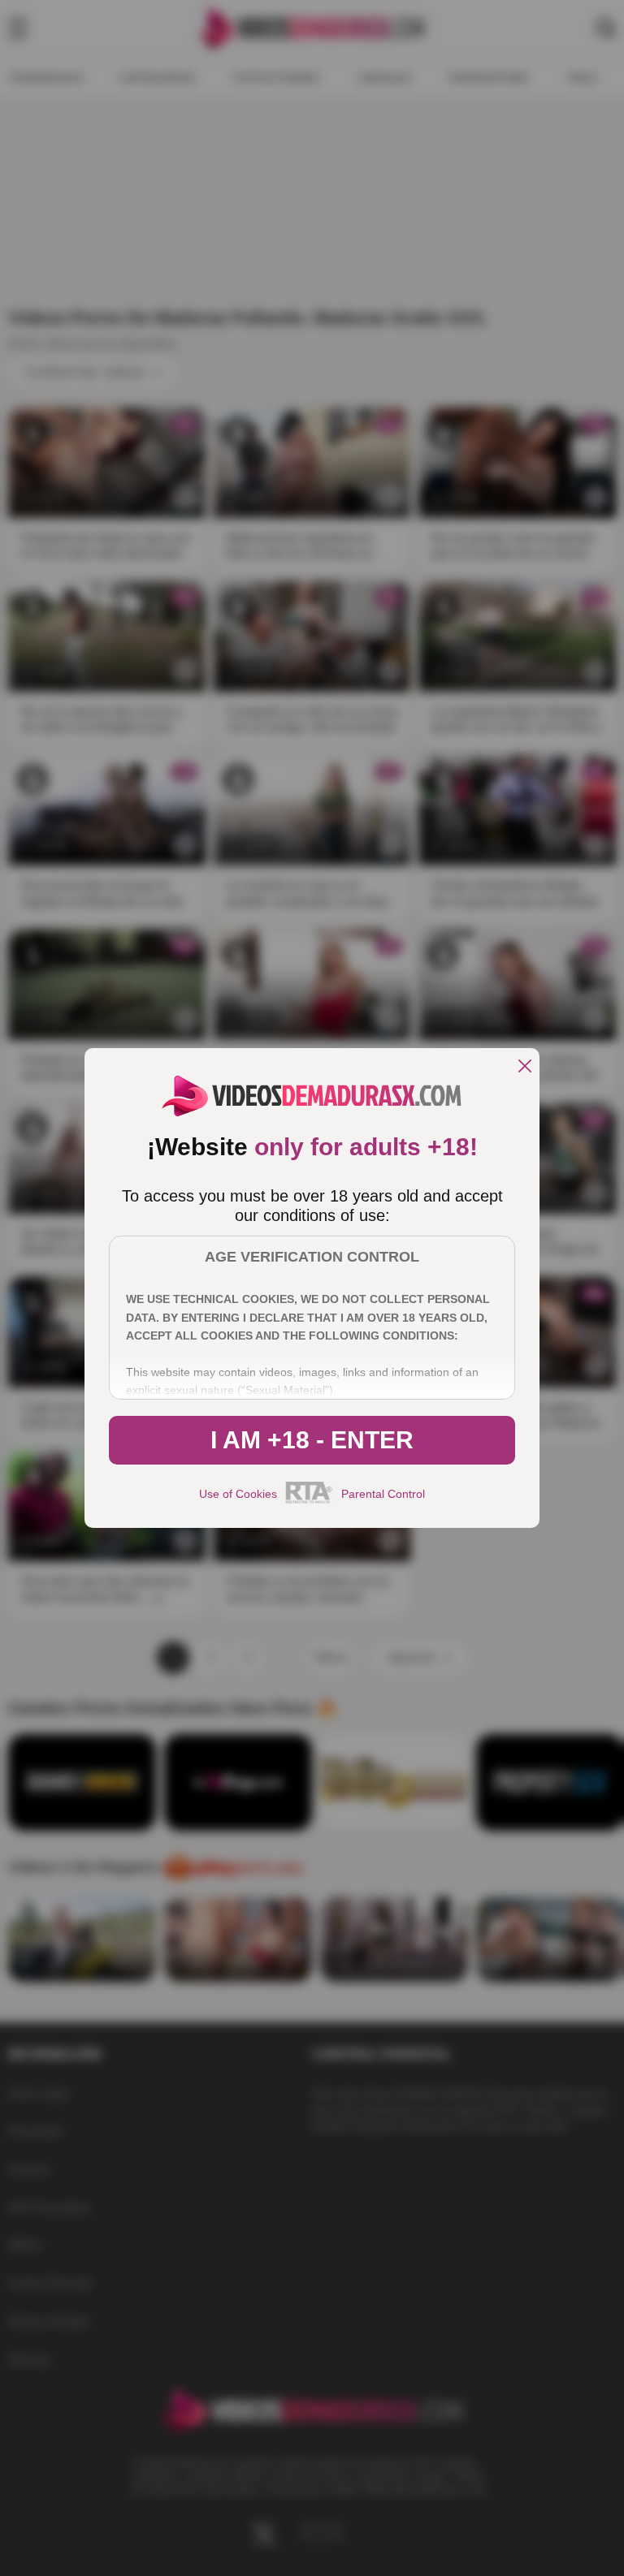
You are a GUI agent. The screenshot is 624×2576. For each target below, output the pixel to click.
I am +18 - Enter (312, 1440)
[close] (525, 1067)
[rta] (309, 1501)
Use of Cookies (238, 1494)
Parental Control (383, 1494)
